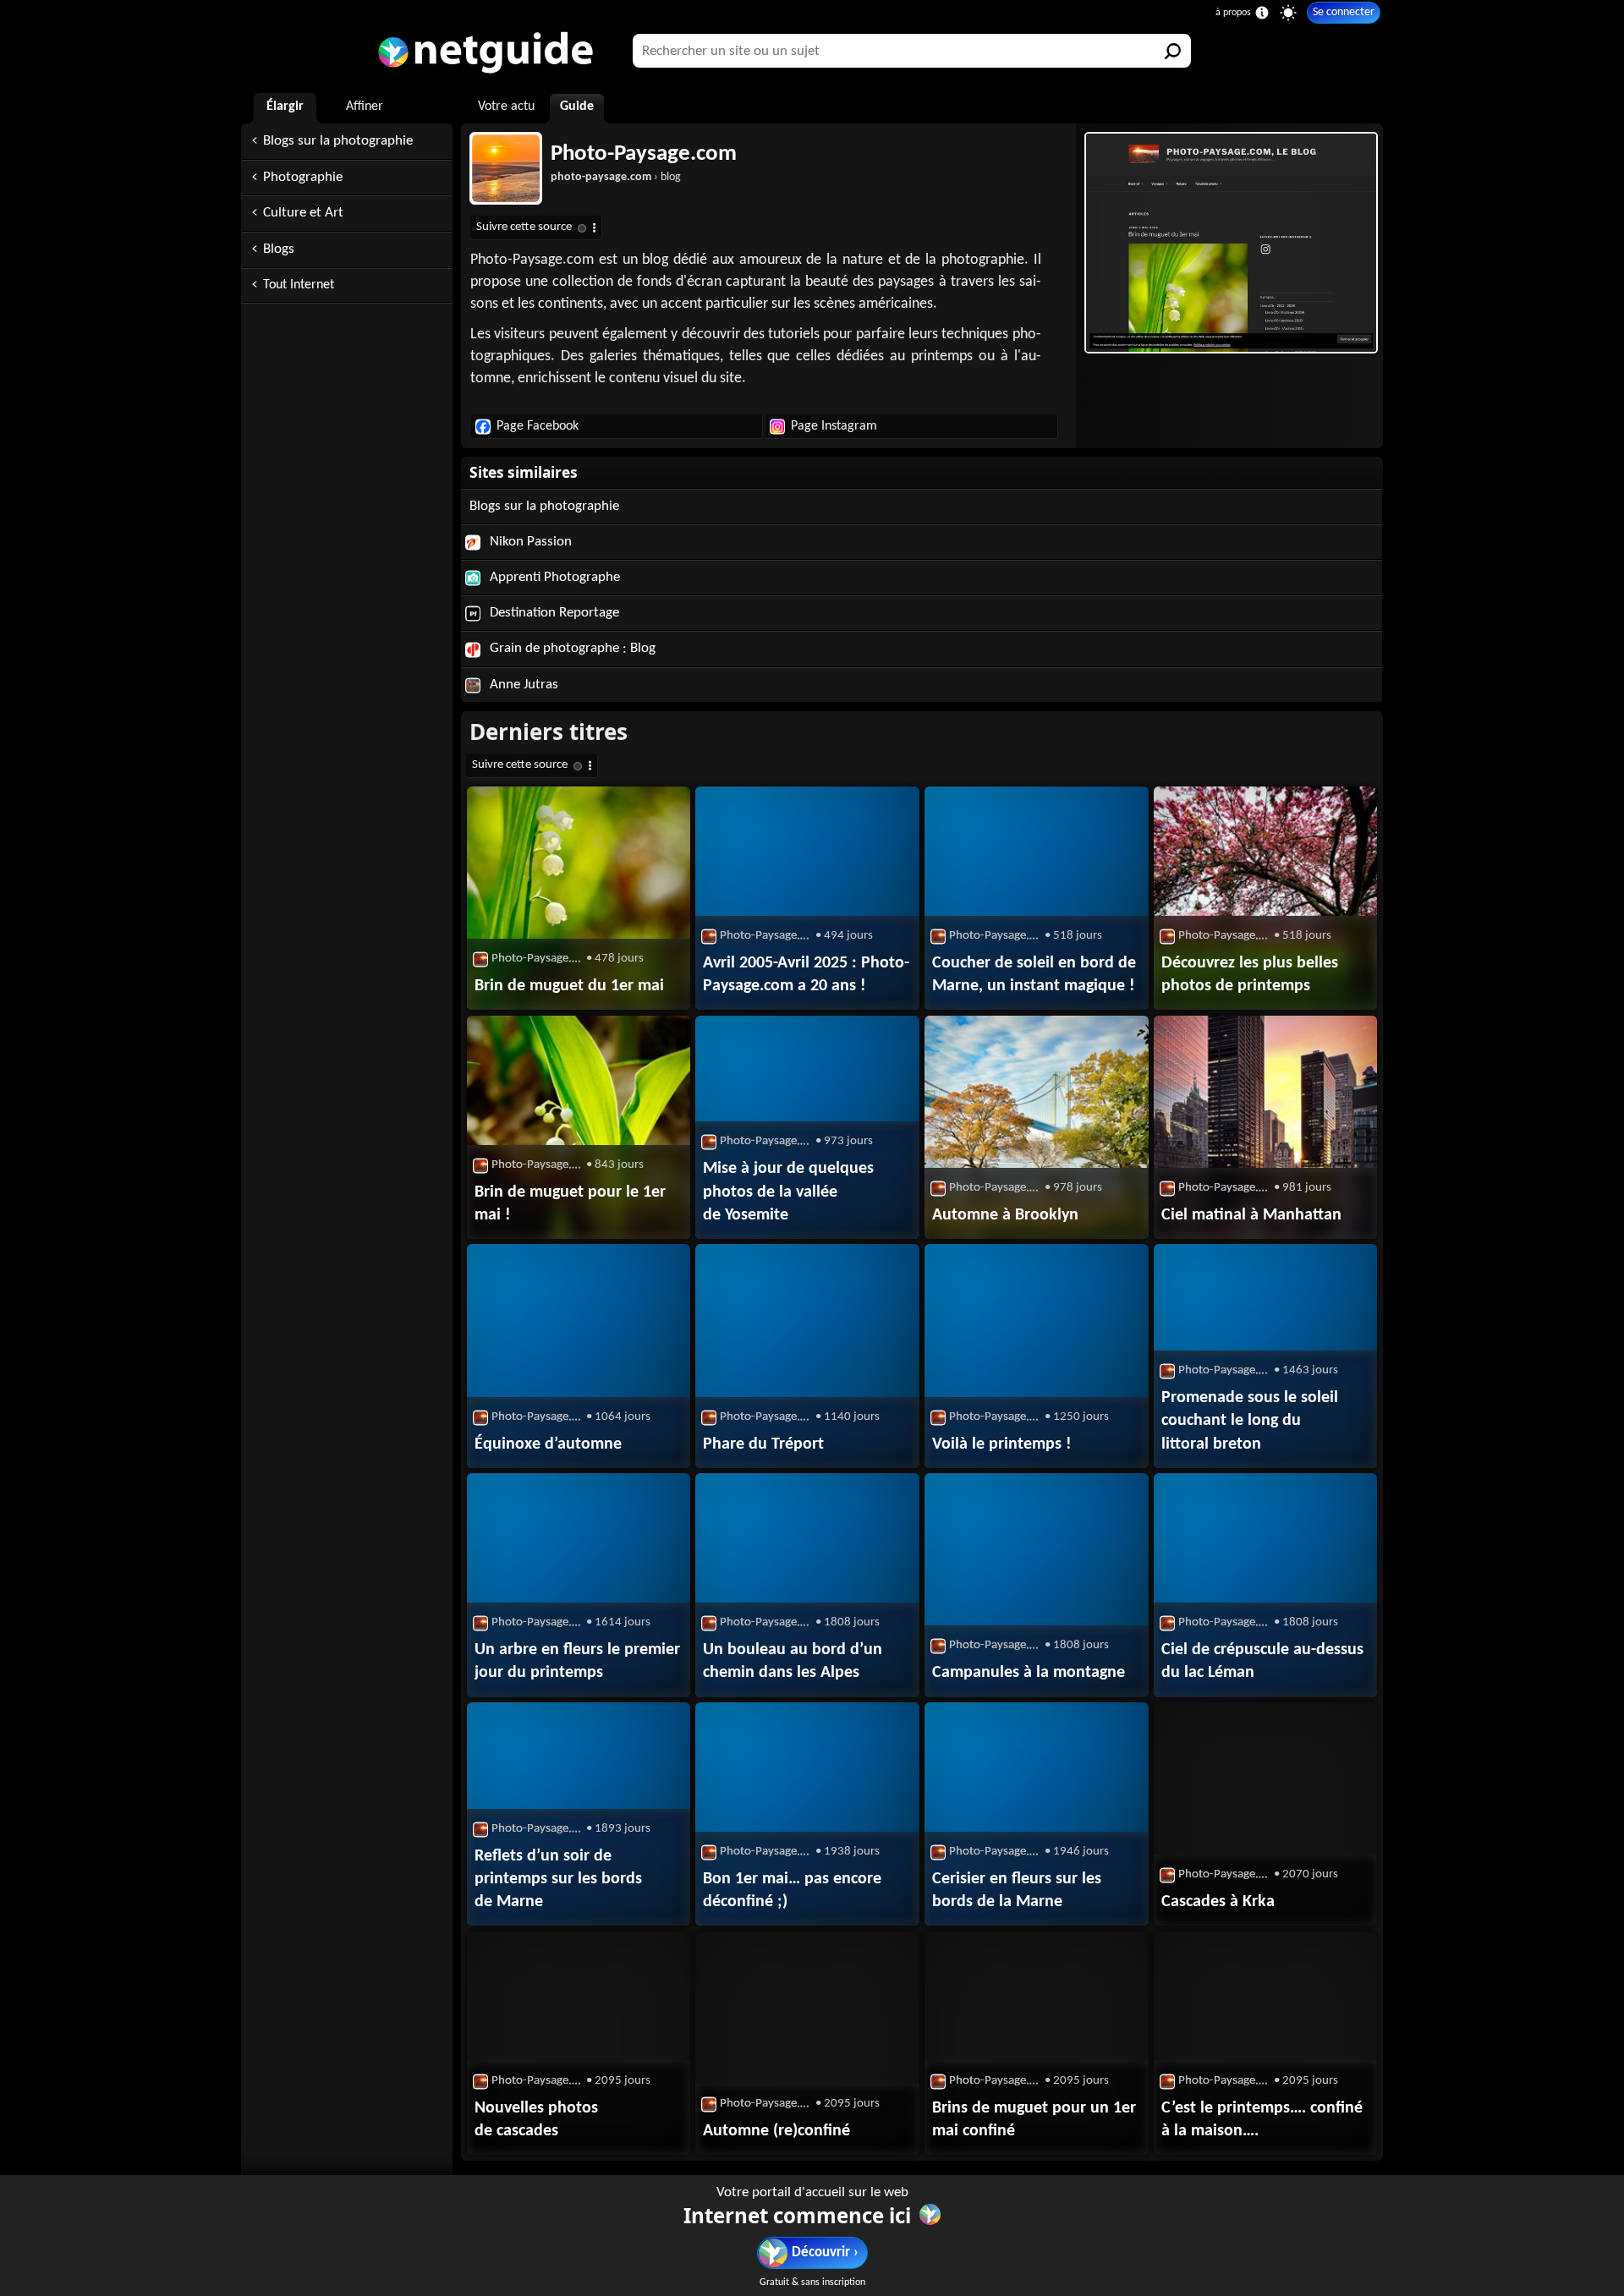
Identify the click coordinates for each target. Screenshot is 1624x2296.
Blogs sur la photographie (338, 141)
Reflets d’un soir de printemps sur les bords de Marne (558, 1879)
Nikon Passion (529, 542)
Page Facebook (538, 426)
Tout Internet (299, 285)
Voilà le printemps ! (1002, 1444)
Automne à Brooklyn (1005, 1215)
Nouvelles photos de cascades (536, 2120)
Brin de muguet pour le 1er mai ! (570, 1204)
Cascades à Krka (1218, 1902)
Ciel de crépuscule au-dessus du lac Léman (1262, 1661)
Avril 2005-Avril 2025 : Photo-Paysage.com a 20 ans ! (806, 975)
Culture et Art (303, 213)
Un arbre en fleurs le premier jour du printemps (577, 1661)
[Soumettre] (1174, 51)
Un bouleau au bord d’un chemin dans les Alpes (793, 1661)
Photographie (303, 177)
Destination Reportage (553, 613)
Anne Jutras (522, 685)
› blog (616, 177)
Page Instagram (834, 426)
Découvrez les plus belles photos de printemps (1250, 975)
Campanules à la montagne (1029, 1673)
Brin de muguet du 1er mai (569, 986)
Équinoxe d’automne (548, 1444)
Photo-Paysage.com (644, 154)
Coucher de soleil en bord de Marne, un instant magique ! (1034, 975)
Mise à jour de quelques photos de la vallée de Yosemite (788, 1192)
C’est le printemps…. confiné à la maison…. (1262, 2120)
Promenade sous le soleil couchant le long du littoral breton (1250, 1421)
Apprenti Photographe (553, 577)
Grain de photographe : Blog (571, 648)
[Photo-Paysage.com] (1229, 243)
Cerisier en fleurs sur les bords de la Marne (1017, 1891)
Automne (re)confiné (776, 2131)
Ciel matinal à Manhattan (1251, 1215)
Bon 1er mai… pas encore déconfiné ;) (792, 1891)
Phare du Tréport (763, 1444)
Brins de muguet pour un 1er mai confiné (1034, 2120)
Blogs (279, 249)
